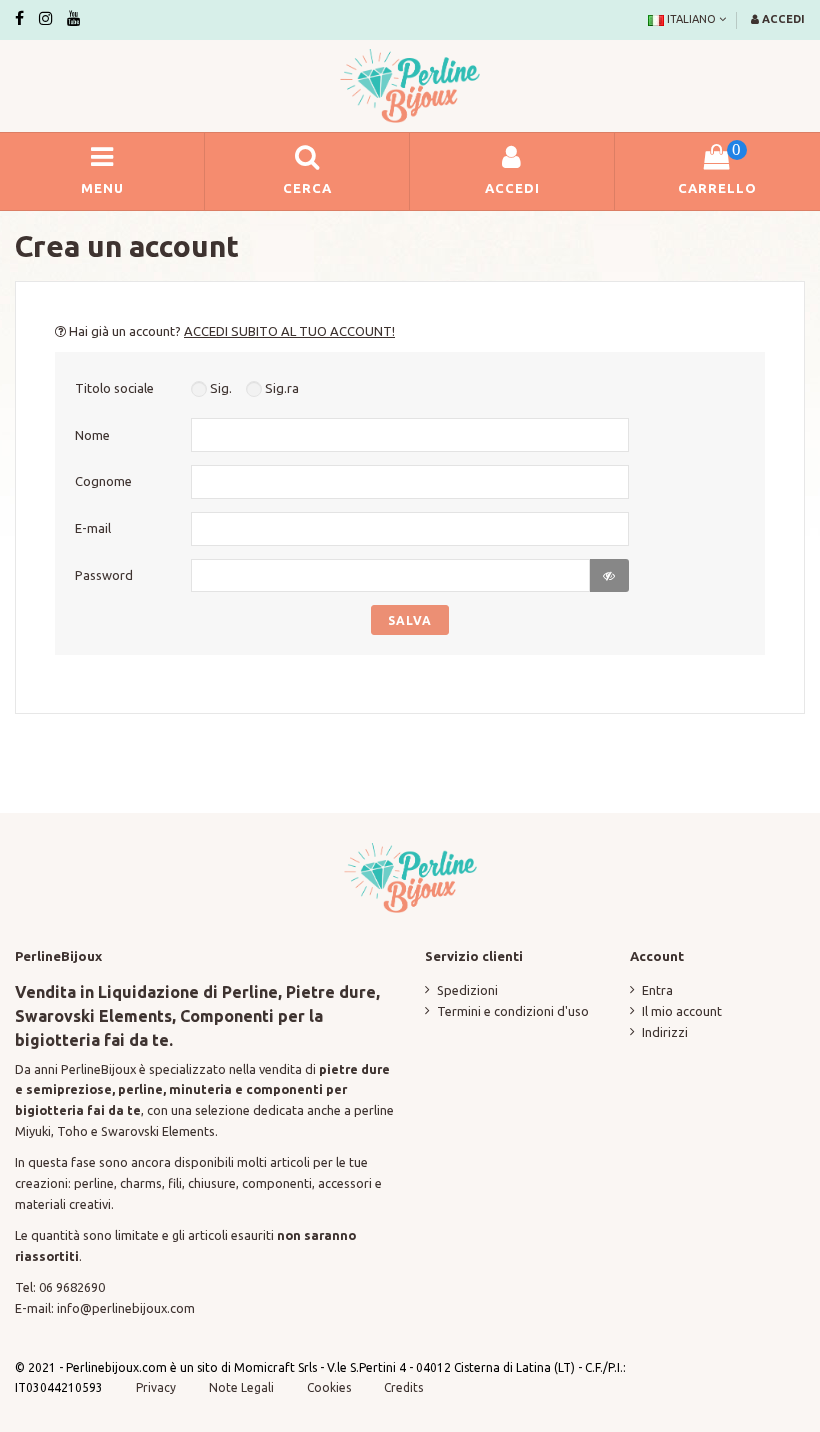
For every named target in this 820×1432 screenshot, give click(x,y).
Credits (403, 1387)
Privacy (156, 1387)
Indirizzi (665, 1032)
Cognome (103, 481)
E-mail (93, 528)
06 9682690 (72, 1287)
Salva (410, 620)
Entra (657, 990)
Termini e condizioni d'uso (513, 1011)
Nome (92, 435)
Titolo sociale (114, 388)
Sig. (219, 388)
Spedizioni (467, 990)
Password (104, 575)
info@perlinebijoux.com (126, 1308)
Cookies (330, 1387)
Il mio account (682, 1011)
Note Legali (241, 1387)
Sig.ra (280, 388)
